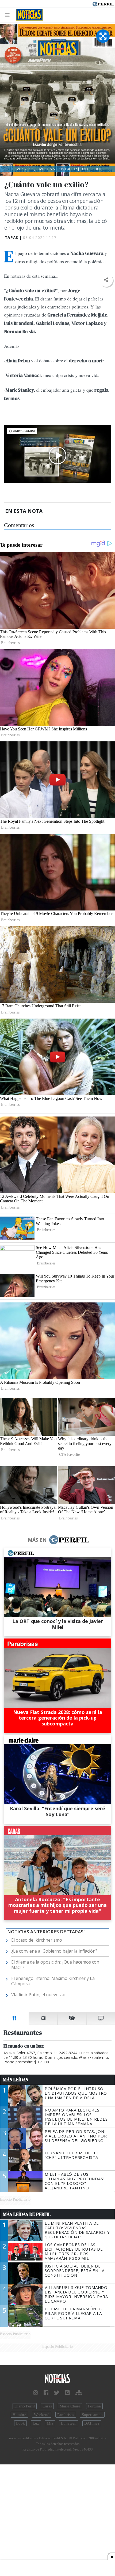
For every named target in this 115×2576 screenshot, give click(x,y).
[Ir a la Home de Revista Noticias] (28, 15)
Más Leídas (16, 2080)
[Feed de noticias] (67, 2393)
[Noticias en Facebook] (46, 2393)
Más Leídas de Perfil (27, 2214)
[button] (106, 280)
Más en (37, 1540)
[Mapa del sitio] (79, 2393)
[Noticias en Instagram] (36, 2393)
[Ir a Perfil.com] (103, 3)
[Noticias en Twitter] (57, 2393)
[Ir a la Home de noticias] (57, 2379)
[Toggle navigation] (9, 15)
